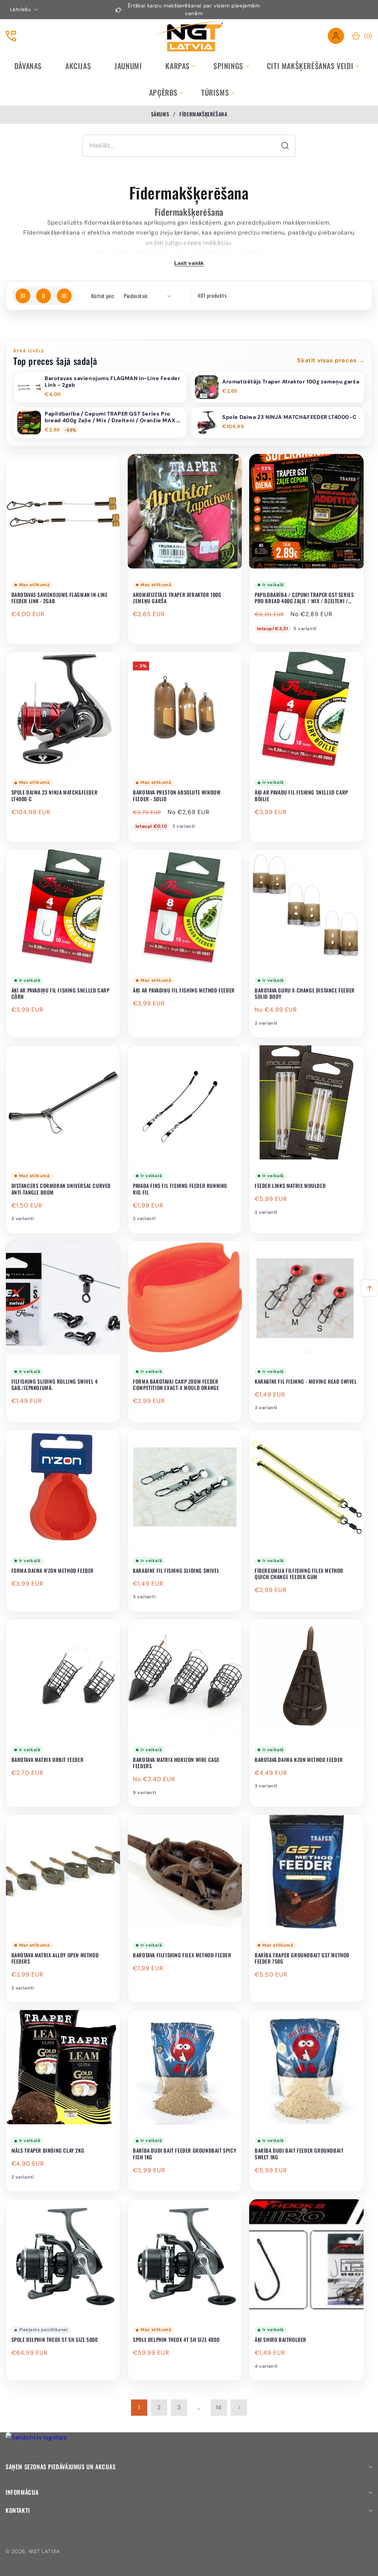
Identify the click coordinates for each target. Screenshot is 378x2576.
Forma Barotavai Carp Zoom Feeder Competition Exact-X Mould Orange (176, 1385)
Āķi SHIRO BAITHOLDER (281, 2340)
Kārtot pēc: (103, 296)
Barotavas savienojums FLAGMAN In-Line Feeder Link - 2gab (60, 598)
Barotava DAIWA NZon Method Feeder (299, 1760)
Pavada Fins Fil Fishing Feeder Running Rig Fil (180, 1189)
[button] (178, 66)
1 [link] (139, 2407)
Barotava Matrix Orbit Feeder (48, 1760)
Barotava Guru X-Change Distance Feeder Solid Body (305, 993)
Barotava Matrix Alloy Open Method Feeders (55, 1958)
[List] (64, 296)
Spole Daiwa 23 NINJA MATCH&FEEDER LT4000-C (55, 795)
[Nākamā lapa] (239, 2408)
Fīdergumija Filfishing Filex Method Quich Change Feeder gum (299, 1574)
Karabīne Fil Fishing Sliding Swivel (176, 1571)
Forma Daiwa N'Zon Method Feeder (53, 1571)
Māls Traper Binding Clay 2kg (48, 2150)
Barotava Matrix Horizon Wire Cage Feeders (176, 1763)
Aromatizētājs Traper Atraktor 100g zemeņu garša (177, 598)
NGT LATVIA (44, 2551)
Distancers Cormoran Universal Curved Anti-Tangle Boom (61, 1189)
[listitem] (100, 387)
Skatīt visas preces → (331, 360)
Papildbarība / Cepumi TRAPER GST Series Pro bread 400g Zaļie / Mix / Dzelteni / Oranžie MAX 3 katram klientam (304, 598)
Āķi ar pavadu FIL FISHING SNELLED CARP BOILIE (301, 795)
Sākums (160, 114)
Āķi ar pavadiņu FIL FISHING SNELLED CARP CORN (61, 993)
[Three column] (23, 296)
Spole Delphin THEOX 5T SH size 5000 (55, 2340)
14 (219, 2407)
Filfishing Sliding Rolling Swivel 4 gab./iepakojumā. (55, 1385)
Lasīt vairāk (189, 263)
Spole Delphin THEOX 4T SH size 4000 (176, 2340)
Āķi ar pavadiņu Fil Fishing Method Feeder (184, 990)
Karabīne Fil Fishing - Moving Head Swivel (306, 1381)
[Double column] (44, 296)
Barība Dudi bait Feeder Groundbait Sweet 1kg (299, 2154)
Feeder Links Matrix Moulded (290, 1186)
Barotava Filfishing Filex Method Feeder (182, 1955)
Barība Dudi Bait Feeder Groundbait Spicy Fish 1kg (185, 2154)
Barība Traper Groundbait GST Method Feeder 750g (302, 1958)
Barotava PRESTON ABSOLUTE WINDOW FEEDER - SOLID (177, 795)
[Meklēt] (285, 146)
